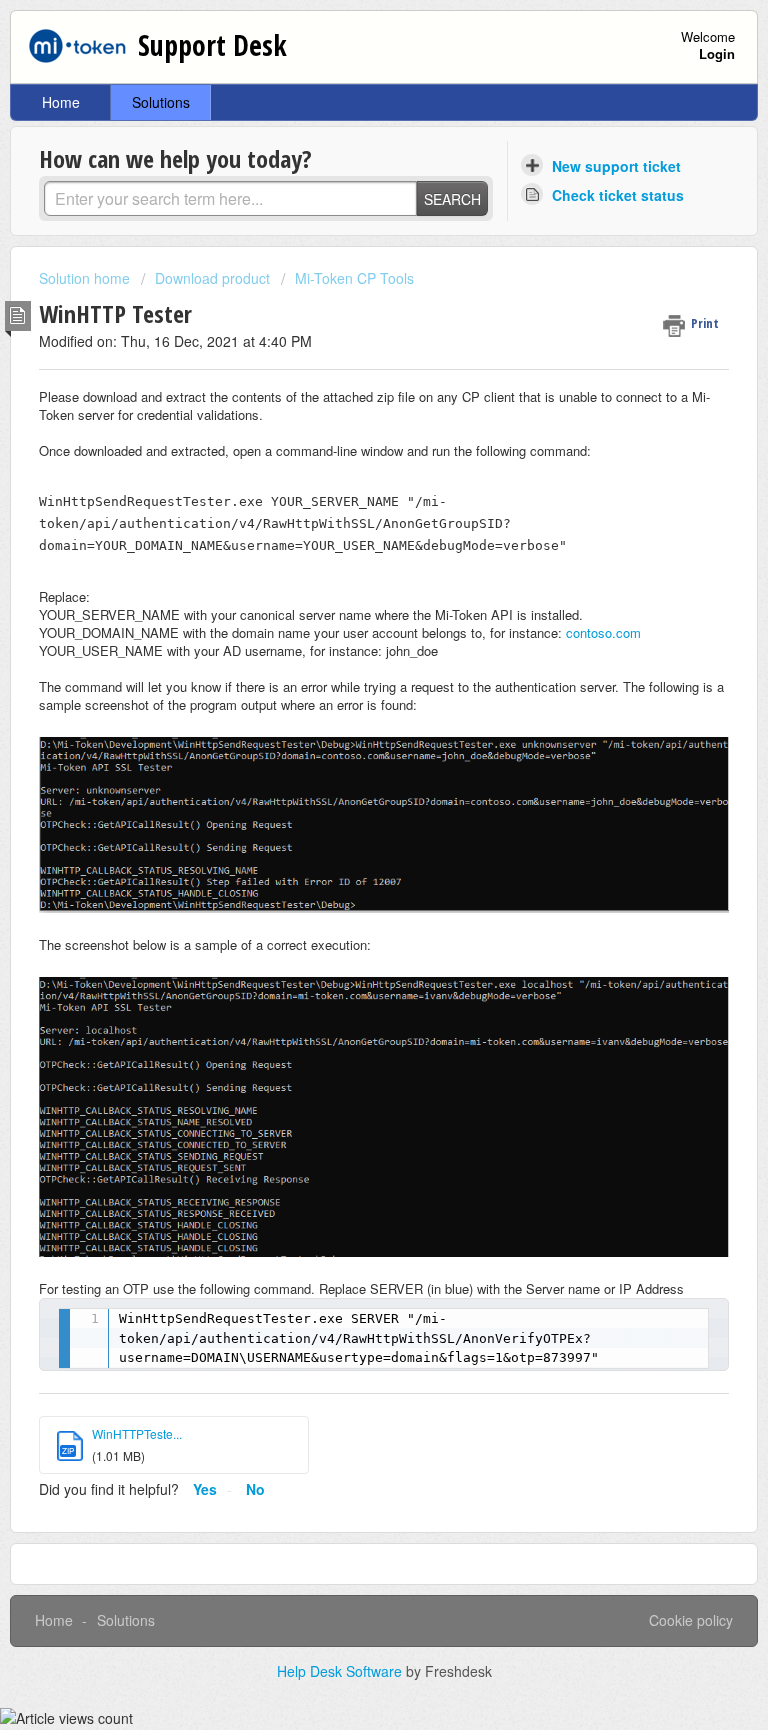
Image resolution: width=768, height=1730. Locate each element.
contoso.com (603, 632)
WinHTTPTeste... (137, 1433)
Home (61, 102)
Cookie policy (691, 1620)
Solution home (86, 278)
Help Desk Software (341, 1671)
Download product (212, 278)
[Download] (347, 865)
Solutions (161, 102)
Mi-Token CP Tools (354, 278)
